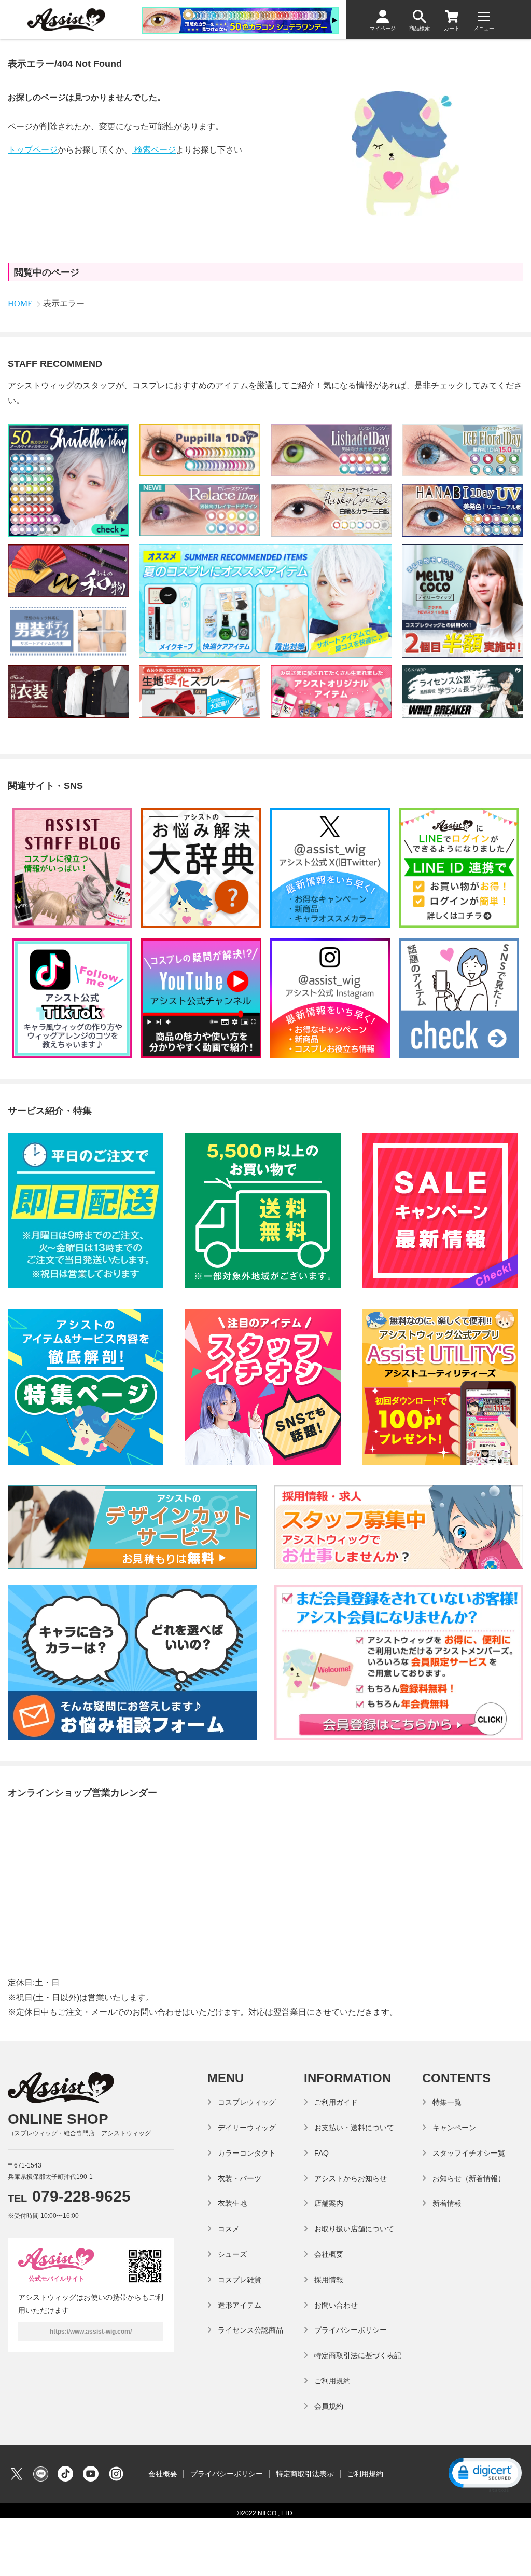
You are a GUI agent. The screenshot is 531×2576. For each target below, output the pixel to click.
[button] (484, 2474)
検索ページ (154, 150)
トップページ (33, 150)
